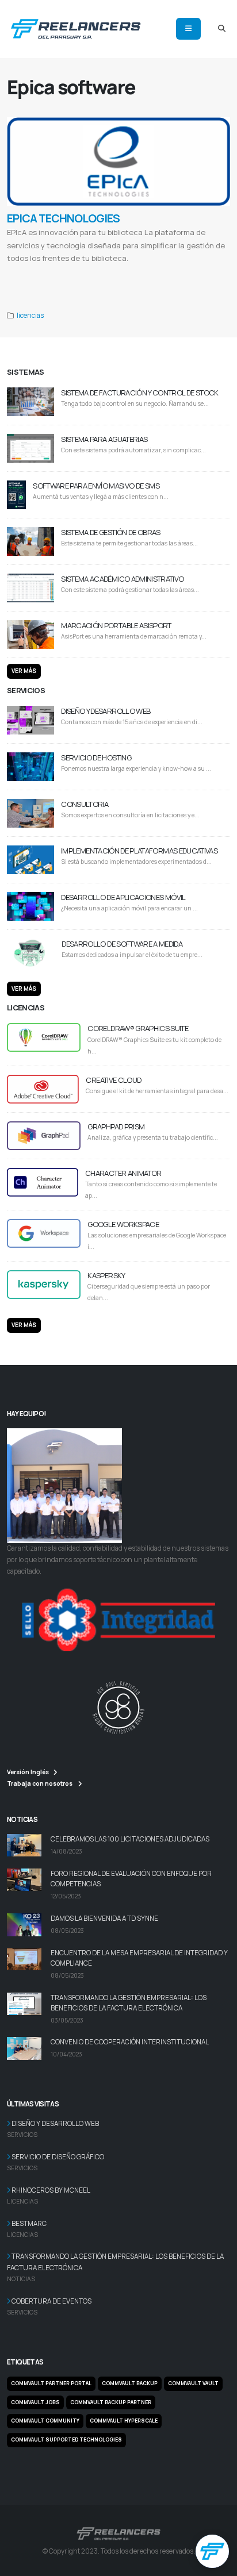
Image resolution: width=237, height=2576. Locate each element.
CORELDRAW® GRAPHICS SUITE (138, 1028)
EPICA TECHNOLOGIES (63, 218)
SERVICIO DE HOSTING (96, 758)
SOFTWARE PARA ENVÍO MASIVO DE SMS (96, 486)
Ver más (24, 671)
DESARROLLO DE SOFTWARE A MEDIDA (122, 944)
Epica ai (112, 272)
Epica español (201, 272)
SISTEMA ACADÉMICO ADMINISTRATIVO (122, 579)
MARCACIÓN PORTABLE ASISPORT (116, 625)
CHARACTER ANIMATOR (123, 1173)
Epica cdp (50, 272)
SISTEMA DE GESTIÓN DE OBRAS (110, 532)
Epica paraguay (169, 272)
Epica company (137, 272)
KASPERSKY (106, 1275)
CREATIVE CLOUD (113, 1080)
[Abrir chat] (212, 2551)
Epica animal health (82, 272)
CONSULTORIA (85, 804)
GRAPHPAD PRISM (116, 1126)
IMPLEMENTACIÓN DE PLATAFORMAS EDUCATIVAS (139, 851)
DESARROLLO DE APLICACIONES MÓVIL (123, 897)
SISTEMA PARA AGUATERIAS (104, 439)
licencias (30, 316)
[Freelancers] (76, 27)
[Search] (222, 29)
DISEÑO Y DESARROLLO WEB (106, 711)
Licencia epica (22, 284)
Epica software (22, 272)
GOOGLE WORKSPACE (123, 1224)
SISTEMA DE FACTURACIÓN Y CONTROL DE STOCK (139, 393)
